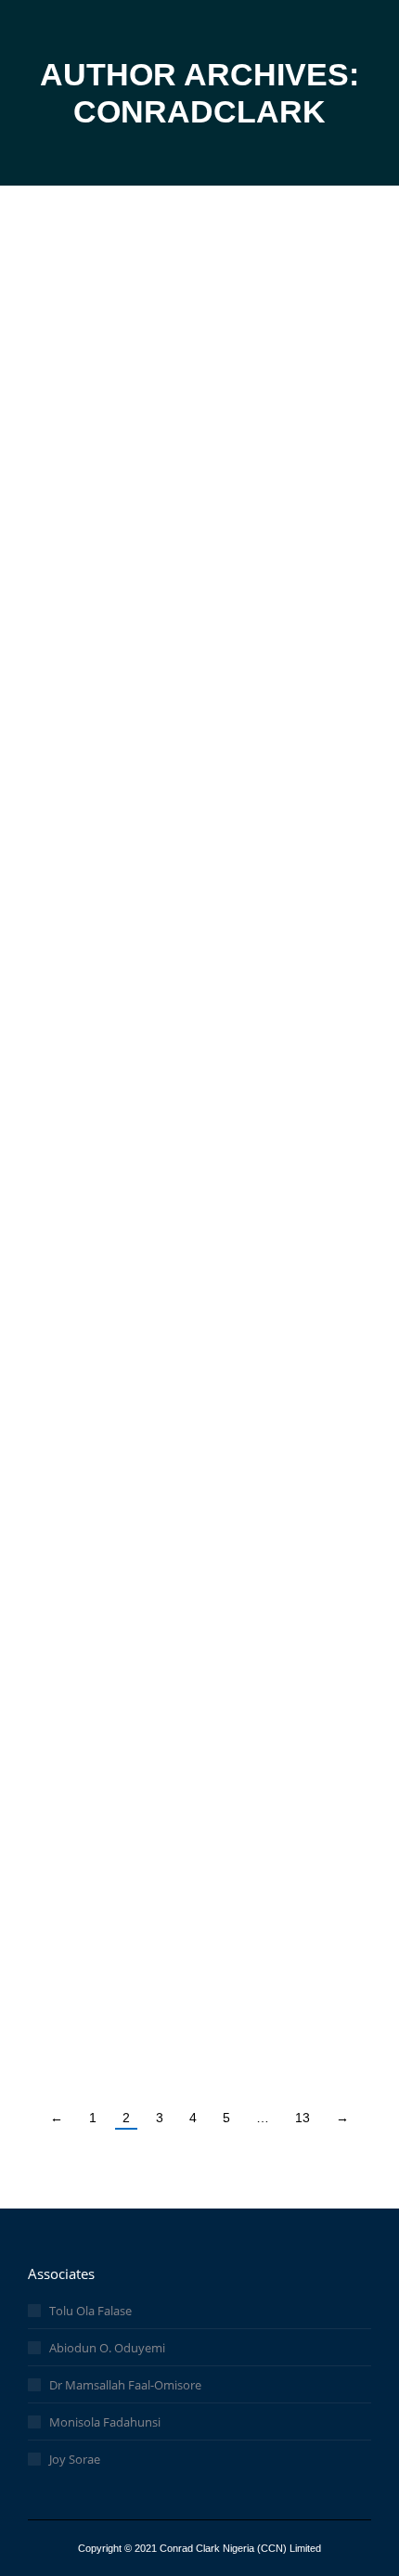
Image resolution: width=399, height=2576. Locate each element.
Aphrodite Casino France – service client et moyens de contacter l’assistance (177, 1539)
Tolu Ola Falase (90, 2311)
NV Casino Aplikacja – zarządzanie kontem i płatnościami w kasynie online (190, 609)
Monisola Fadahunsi (105, 2422)
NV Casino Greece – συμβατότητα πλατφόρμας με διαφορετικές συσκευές (183, 934)
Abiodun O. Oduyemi (107, 2348)
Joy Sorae (75, 2459)
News (72, 364)
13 (302, 2118)
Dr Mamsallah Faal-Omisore (125, 2385)
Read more (102, 474)
